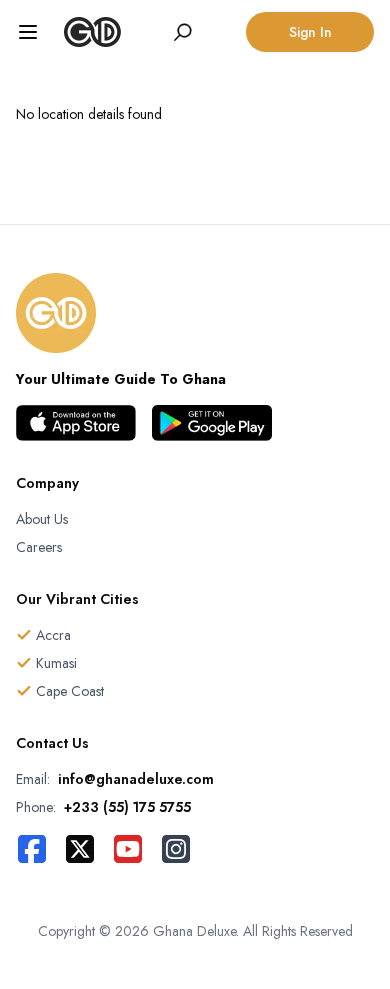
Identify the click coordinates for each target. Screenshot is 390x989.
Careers (39, 547)
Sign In (310, 32)
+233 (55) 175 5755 (127, 807)
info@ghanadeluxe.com (136, 779)
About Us (42, 519)
